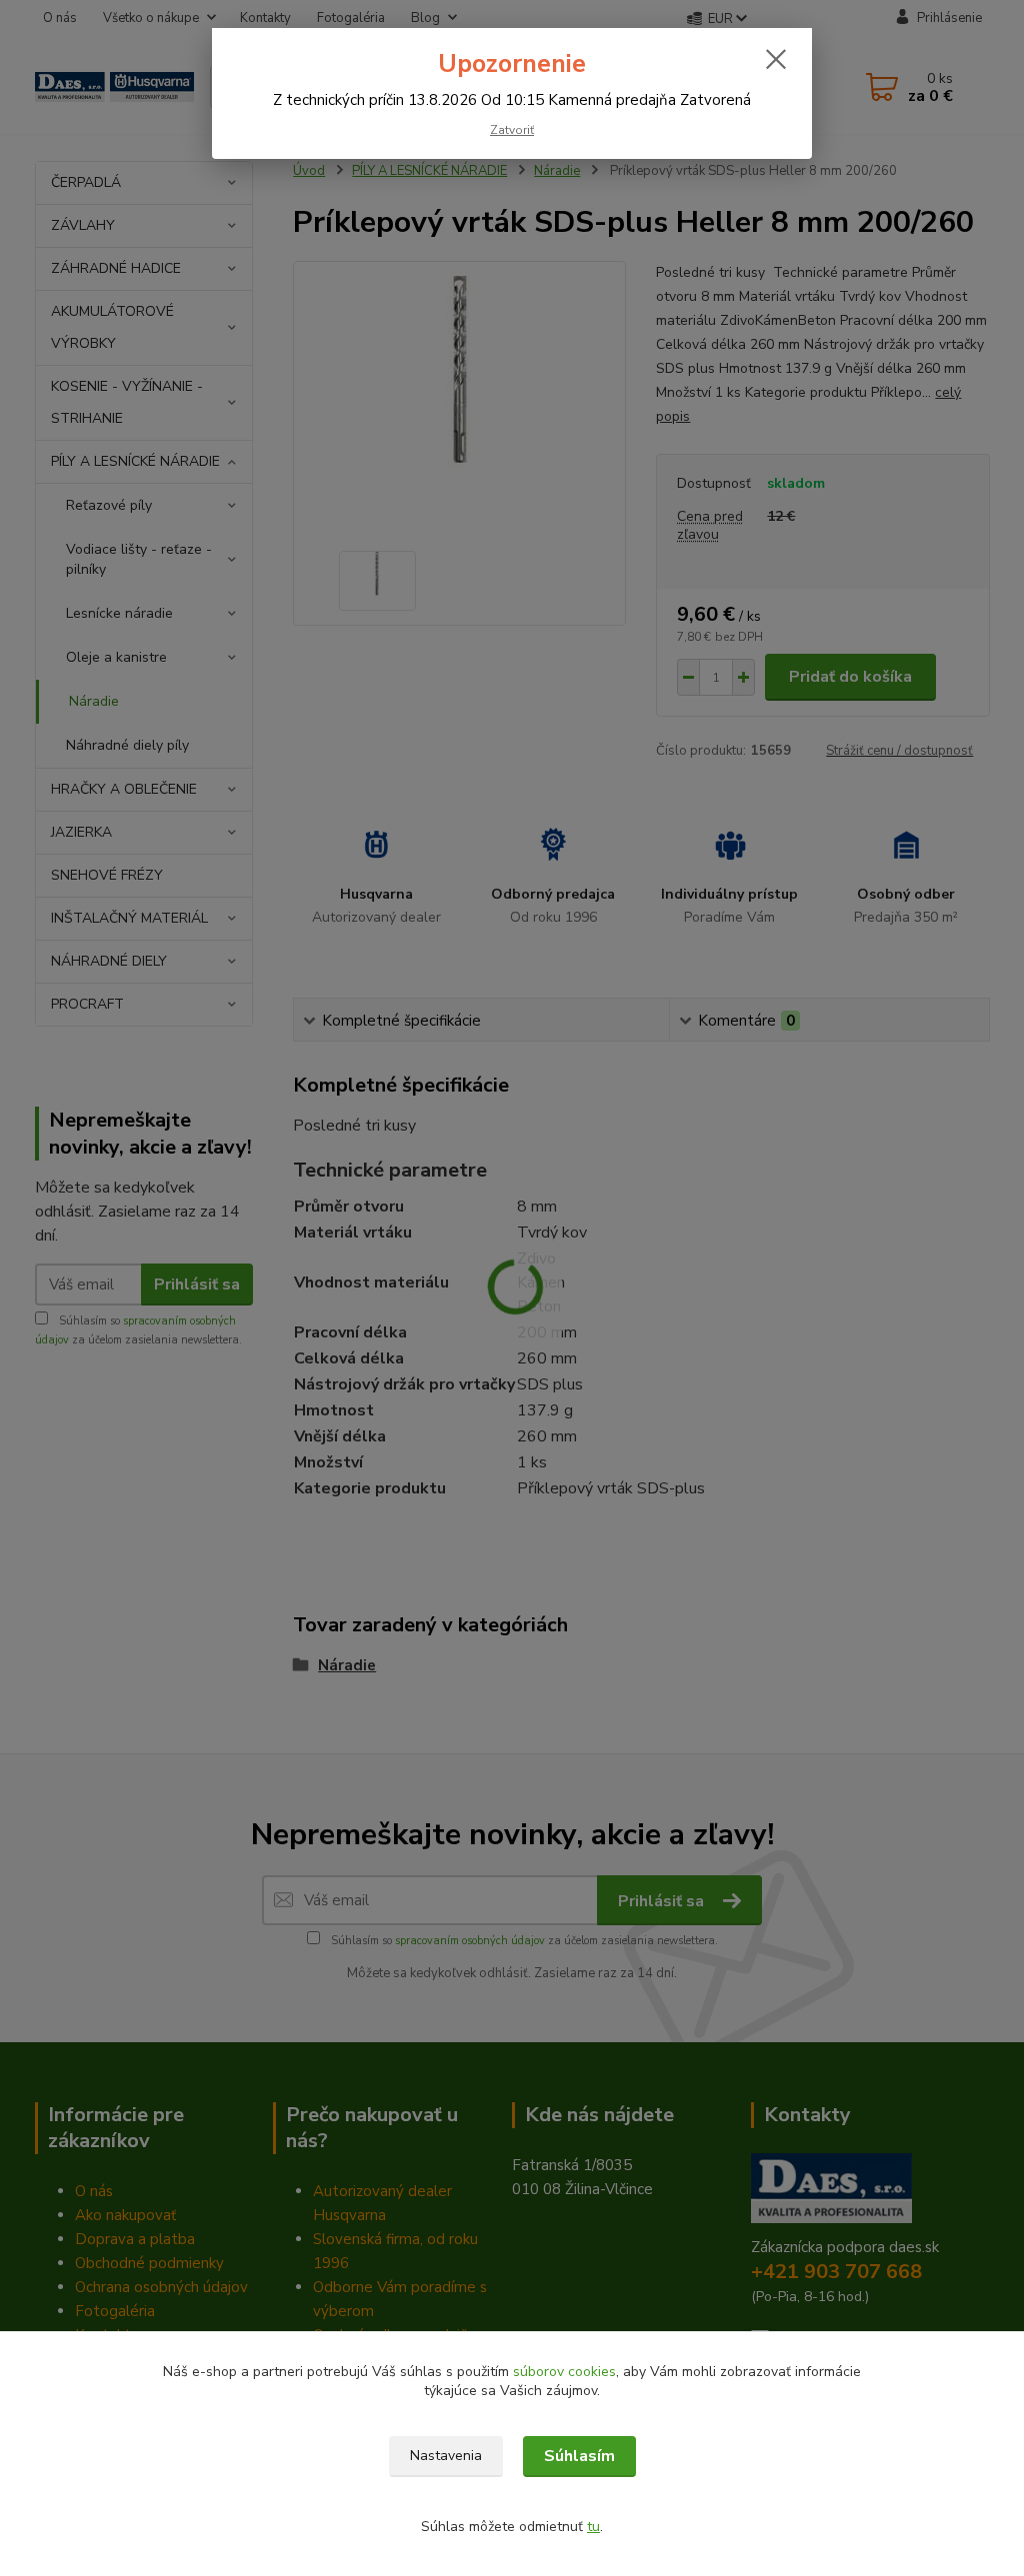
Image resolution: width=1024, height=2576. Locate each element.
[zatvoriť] (776, 59)
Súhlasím (579, 2456)
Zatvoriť (512, 130)
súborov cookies (564, 2372)
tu (593, 2527)
